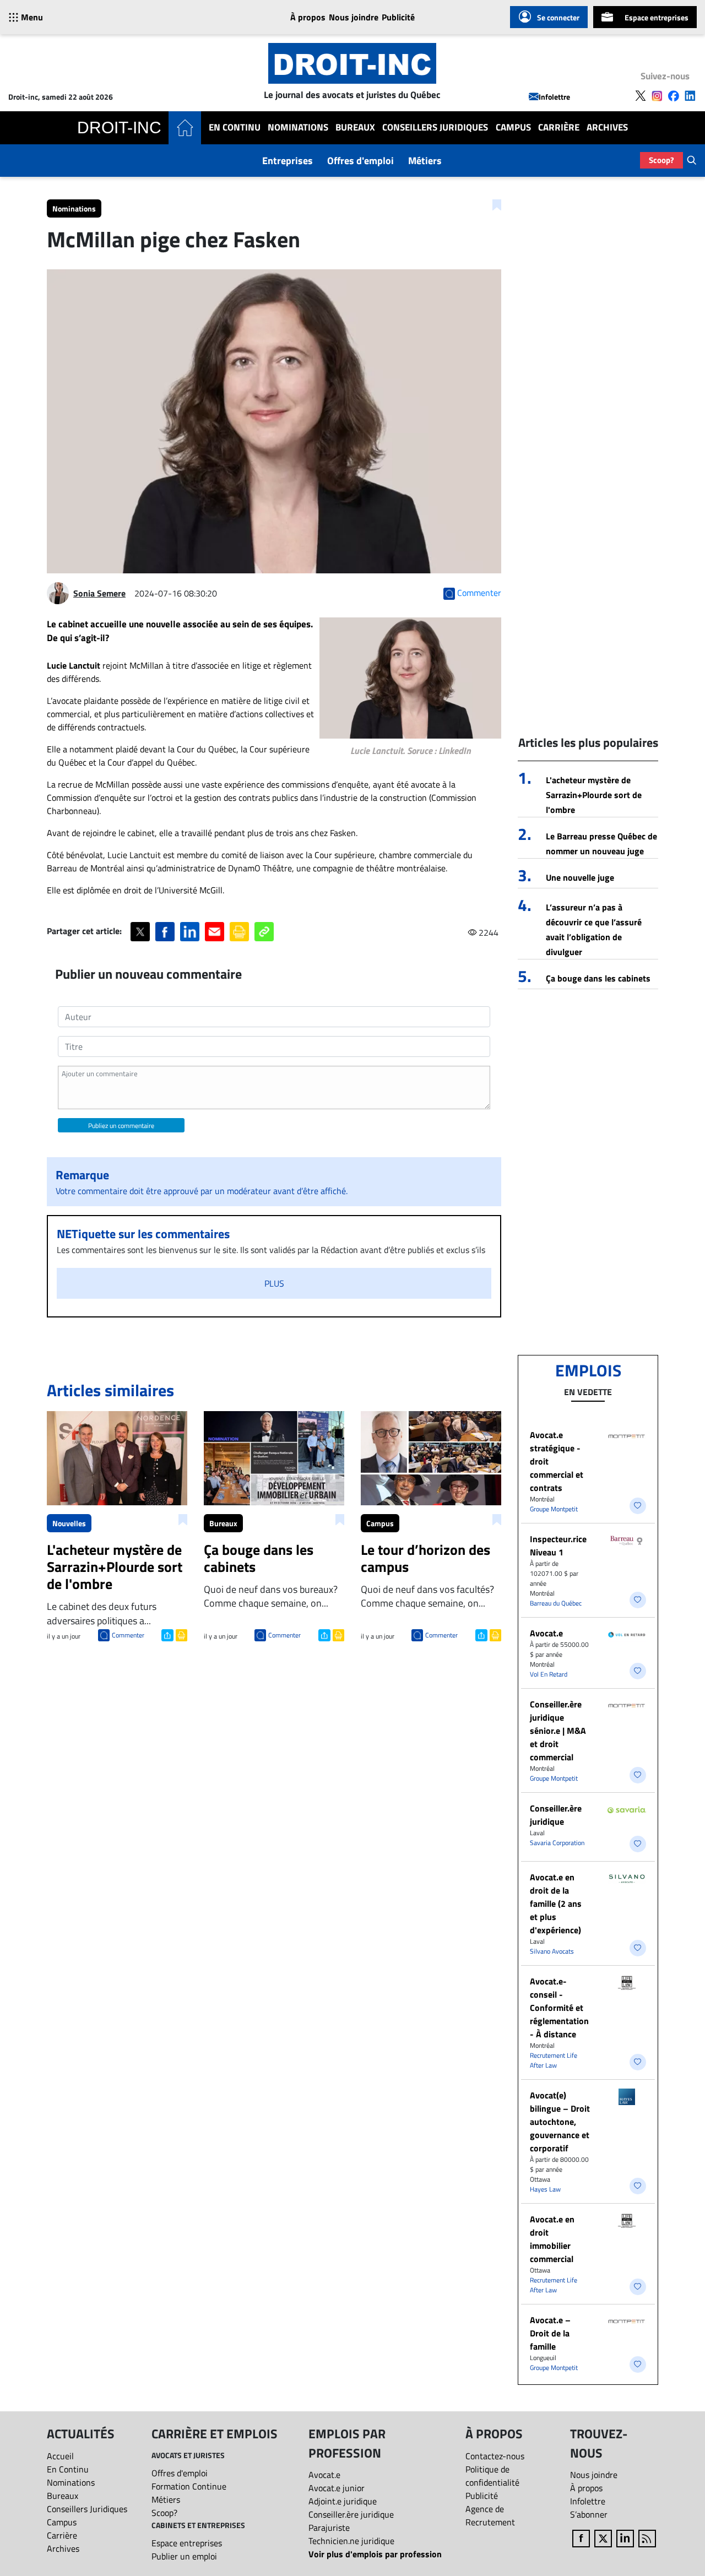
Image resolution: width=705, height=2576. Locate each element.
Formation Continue (189, 2486)
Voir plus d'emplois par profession (375, 2554)
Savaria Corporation (557, 1843)
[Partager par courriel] (215, 932)
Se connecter (558, 17)
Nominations (298, 128)
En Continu (235, 128)
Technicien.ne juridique (351, 2541)
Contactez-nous (495, 2456)
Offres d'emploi (360, 161)
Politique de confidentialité (492, 2476)
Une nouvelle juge (580, 877)
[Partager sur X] (140, 932)
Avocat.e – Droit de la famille (550, 2333)
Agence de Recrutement (490, 2515)
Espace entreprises (657, 17)
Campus (513, 128)
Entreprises (288, 161)
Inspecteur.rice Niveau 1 (558, 1545)
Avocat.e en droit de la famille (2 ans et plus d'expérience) (556, 1903)
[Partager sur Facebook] (165, 932)
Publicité (398, 17)
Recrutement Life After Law (554, 2060)
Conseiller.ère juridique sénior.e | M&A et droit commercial (558, 1731)
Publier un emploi (184, 2556)
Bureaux (355, 128)
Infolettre (554, 97)
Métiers (425, 161)
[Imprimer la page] (239, 932)
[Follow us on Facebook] (674, 96)
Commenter (128, 1635)
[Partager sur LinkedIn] (190, 932)
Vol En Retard (549, 1674)
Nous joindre (354, 17)
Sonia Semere (99, 593)
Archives (607, 128)
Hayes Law (545, 2189)
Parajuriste (329, 2528)
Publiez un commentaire (121, 1126)
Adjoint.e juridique (343, 2501)
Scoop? (661, 160)
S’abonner (589, 2514)
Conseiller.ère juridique (556, 1815)
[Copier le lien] (264, 932)
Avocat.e (546, 1633)
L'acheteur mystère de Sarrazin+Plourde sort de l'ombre (594, 795)
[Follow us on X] (641, 96)
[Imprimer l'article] (180, 1634)
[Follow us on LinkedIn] (690, 96)
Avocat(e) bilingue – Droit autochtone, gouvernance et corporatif (560, 2122)
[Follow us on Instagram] (657, 96)
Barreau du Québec (556, 1603)
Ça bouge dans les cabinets (598, 978)
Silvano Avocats (552, 1951)
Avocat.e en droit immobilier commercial (552, 2239)
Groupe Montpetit (554, 1509)
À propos (308, 17)
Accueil (60, 2456)
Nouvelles (69, 1523)
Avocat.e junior (337, 2488)
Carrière (559, 128)
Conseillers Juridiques (435, 128)
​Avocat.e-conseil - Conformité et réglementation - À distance (559, 2008)
